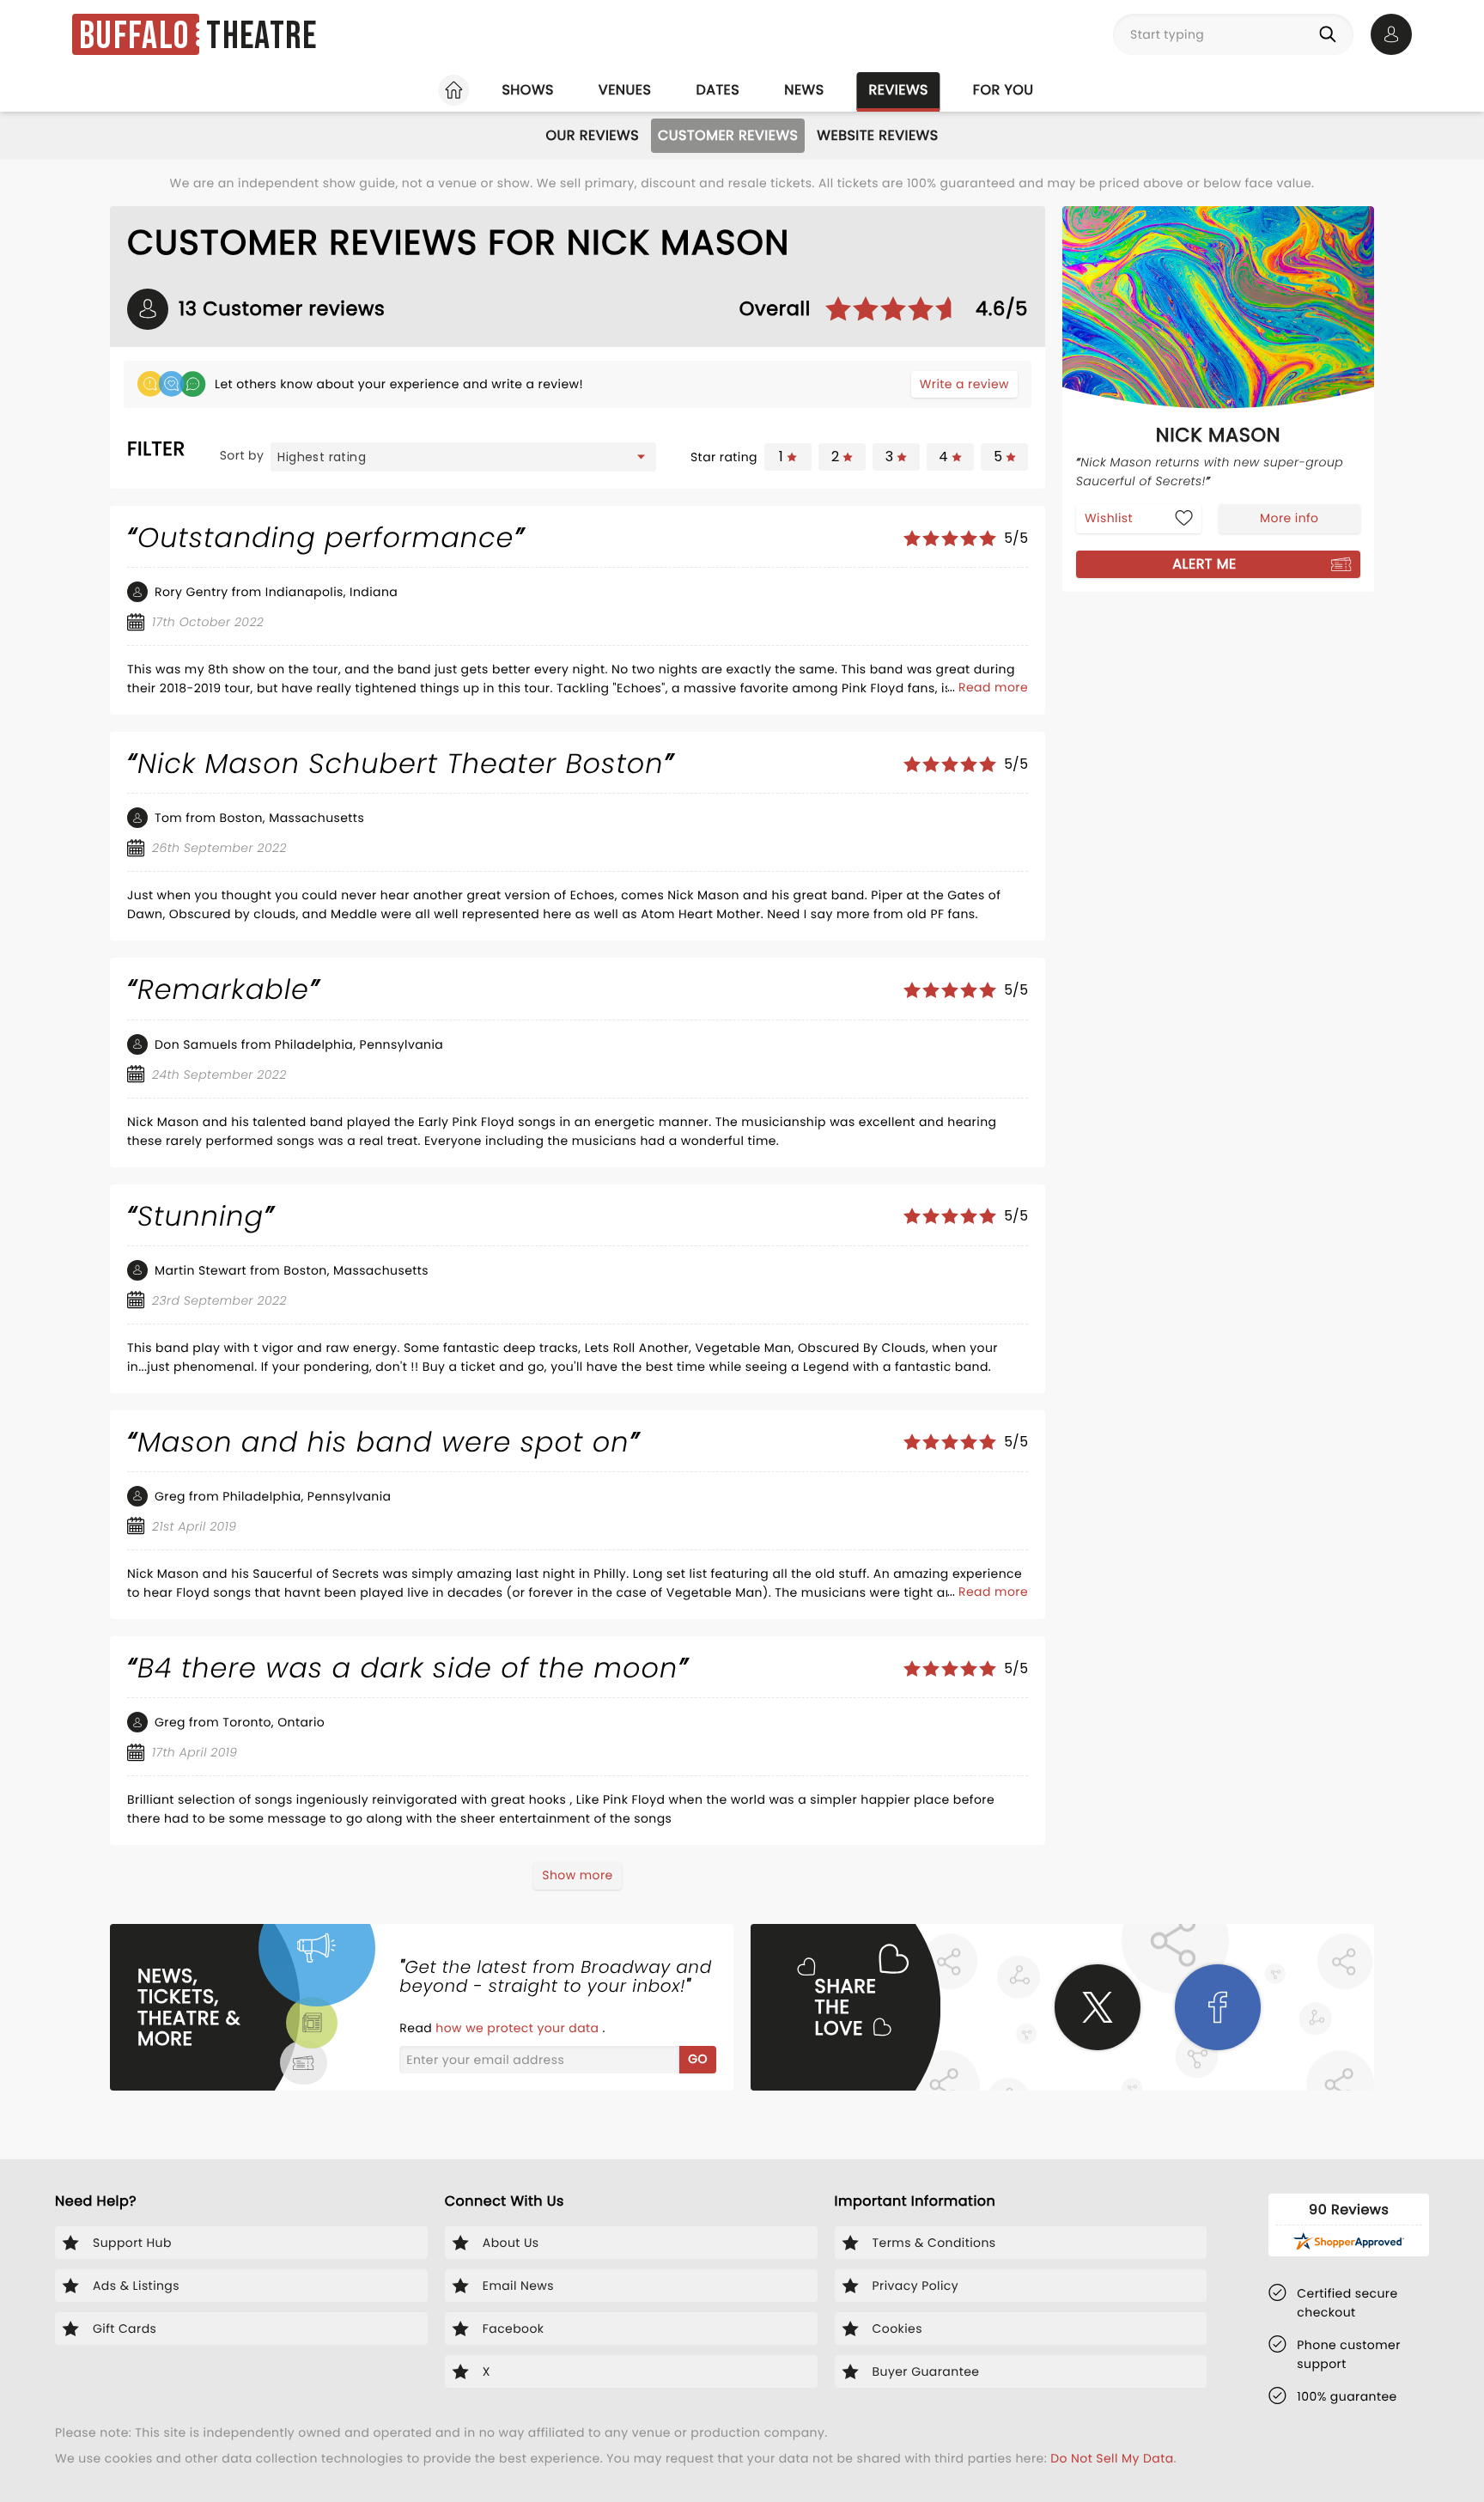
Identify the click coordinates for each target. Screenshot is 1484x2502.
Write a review (964, 384)
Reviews (899, 90)
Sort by (242, 455)
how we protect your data (519, 2028)
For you (1004, 90)
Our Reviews (592, 135)
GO (698, 2059)
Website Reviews (877, 135)
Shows (527, 90)
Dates (718, 90)
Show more (577, 1875)
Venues (625, 90)
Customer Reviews (728, 135)
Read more (993, 687)
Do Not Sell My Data (1112, 2458)
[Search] (1331, 34)
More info (1289, 518)
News (804, 90)
